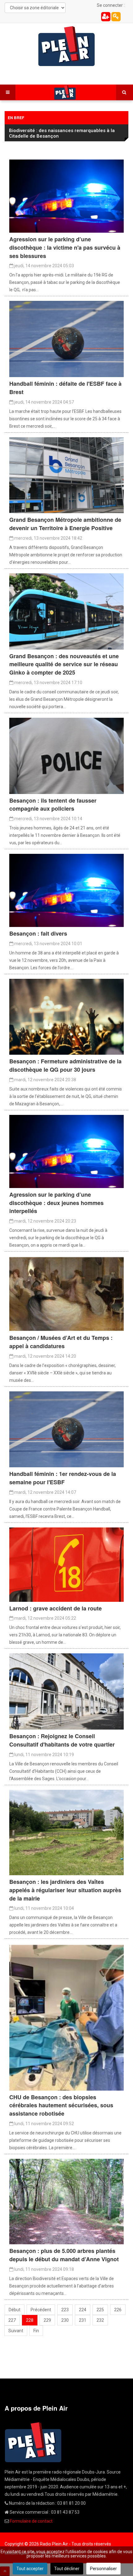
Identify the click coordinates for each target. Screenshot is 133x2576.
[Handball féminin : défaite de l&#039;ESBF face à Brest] (66, 339)
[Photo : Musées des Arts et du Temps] (66, 1293)
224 (83, 2310)
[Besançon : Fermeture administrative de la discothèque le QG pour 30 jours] (66, 1016)
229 (47, 2320)
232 (100, 2320)
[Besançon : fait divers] (66, 890)
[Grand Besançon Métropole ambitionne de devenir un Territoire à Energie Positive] (66, 475)
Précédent (41, 2310)
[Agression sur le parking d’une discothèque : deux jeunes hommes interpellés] (66, 1151)
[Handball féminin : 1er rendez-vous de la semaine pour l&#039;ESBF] (66, 1429)
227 (12, 2320)
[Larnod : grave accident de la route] (66, 1564)
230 (65, 2320)
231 (83, 2320)
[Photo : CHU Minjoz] (66, 2017)
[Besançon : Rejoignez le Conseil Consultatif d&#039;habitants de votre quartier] (66, 1691)
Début (15, 2310)
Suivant (16, 2331)
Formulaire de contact (31, 2521)
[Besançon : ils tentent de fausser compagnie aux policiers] (66, 755)
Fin (36, 2331)
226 (118, 2310)
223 (65, 2310)
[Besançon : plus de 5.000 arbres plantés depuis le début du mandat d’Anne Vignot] (66, 2201)
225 (100, 2310)
